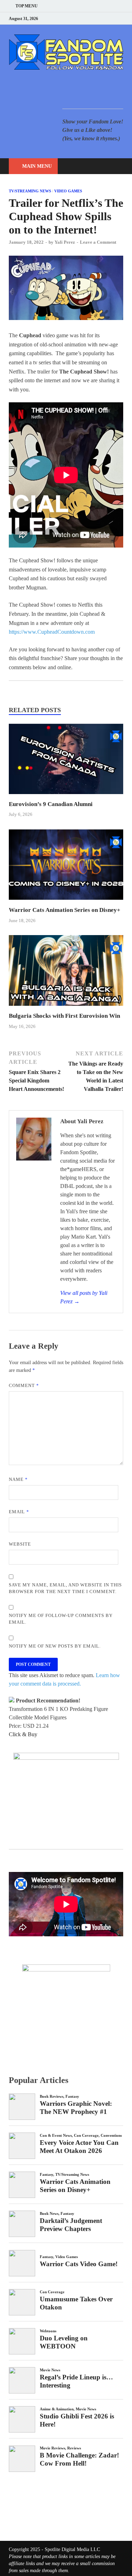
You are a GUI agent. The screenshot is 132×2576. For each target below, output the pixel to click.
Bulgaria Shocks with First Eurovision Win (64, 1016)
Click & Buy (23, 1734)
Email (19, 1512)
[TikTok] (121, 18)
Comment (24, 1385)
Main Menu (37, 166)
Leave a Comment (98, 242)
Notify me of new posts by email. (55, 1646)
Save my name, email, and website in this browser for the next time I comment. (65, 1588)
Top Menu (27, 6)
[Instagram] (104, 18)
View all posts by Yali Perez (84, 1297)
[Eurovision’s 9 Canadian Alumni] (66, 796)
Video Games (68, 191)
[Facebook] (86, 18)
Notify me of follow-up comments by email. (61, 1619)
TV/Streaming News (30, 191)
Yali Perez (65, 242)
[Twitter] (95, 18)
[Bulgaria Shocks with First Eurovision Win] (66, 1008)
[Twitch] (112, 18)
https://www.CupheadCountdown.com (52, 632)
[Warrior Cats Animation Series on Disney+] (66, 902)
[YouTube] (77, 18)
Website (20, 1544)
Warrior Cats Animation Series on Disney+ (65, 910)
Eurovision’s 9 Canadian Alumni (51, 804)
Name (18, 1479)
